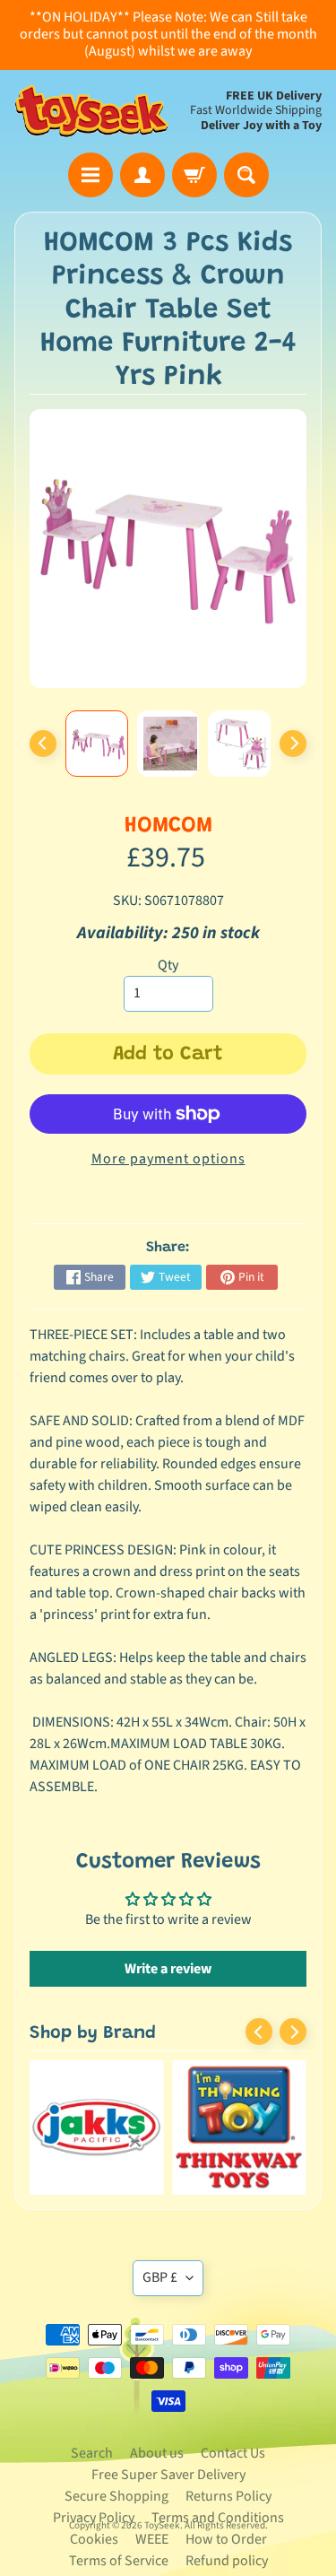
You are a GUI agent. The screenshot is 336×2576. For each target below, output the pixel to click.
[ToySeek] (91, 112)
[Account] (142, 175)
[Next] (293, 744)
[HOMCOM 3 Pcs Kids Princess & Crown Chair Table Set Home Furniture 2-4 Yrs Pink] (97, 744)
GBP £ (160, 2277)
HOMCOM (168, 827)
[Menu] (90, 175)
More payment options (168, 1159)
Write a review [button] (168, 1969)
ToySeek (162, 2525)
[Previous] (43, 744)
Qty (168, 965)
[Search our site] (246, 175)
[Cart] (194, 175)
